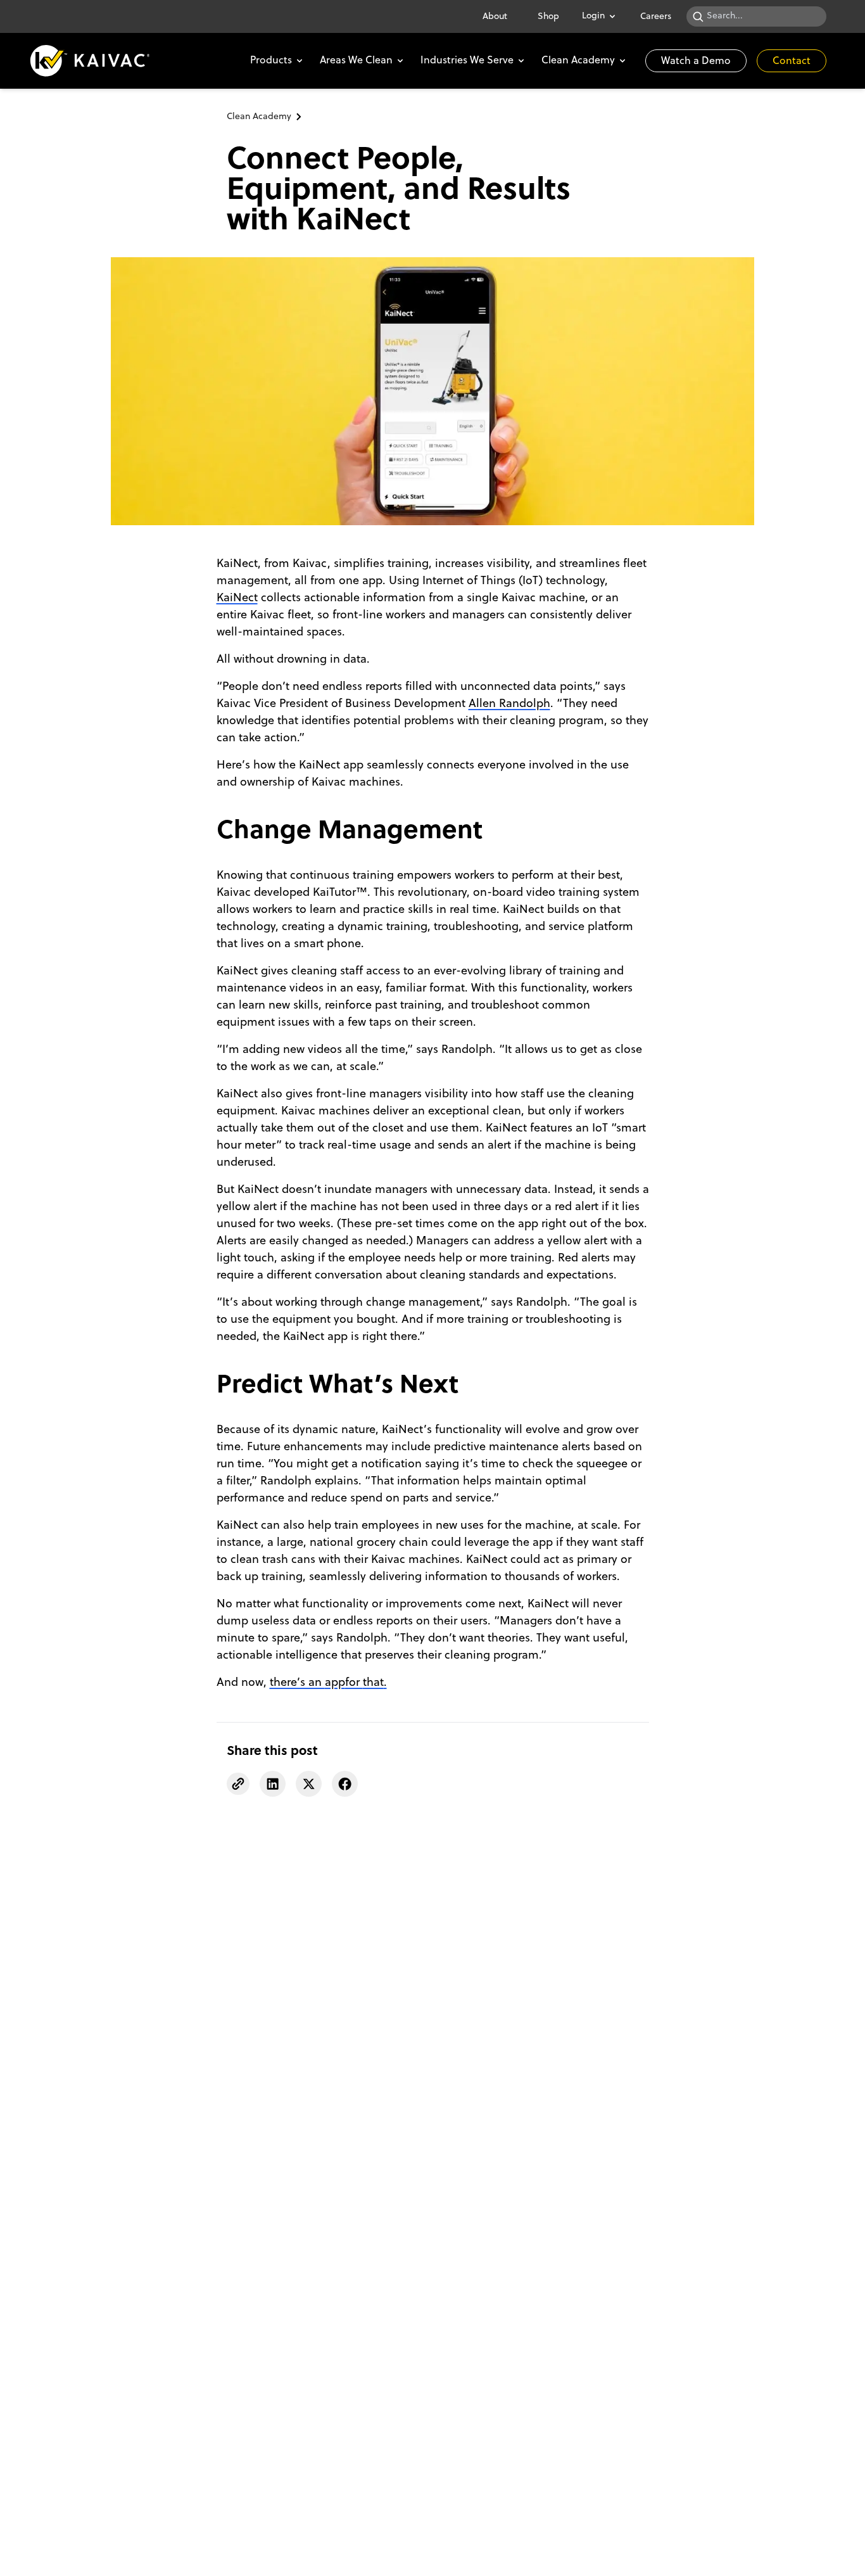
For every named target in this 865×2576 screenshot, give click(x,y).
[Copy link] (238, 1784)
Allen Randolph (509, 704)
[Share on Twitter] (309, 1784)
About (495, 17)
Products (271, 61)
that (373, 1683)
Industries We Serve (467, 61)
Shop (548, 17)
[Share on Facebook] (345, 1784)
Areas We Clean (356, 61)
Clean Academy (578, 61)
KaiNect (237, 598)
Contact (792, 61)
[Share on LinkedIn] (273, 1784)
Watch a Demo (696, 61)
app (335, 1683)
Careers (656, 17)
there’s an (297, 1683)
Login (593, 16)
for (354, 1683)
